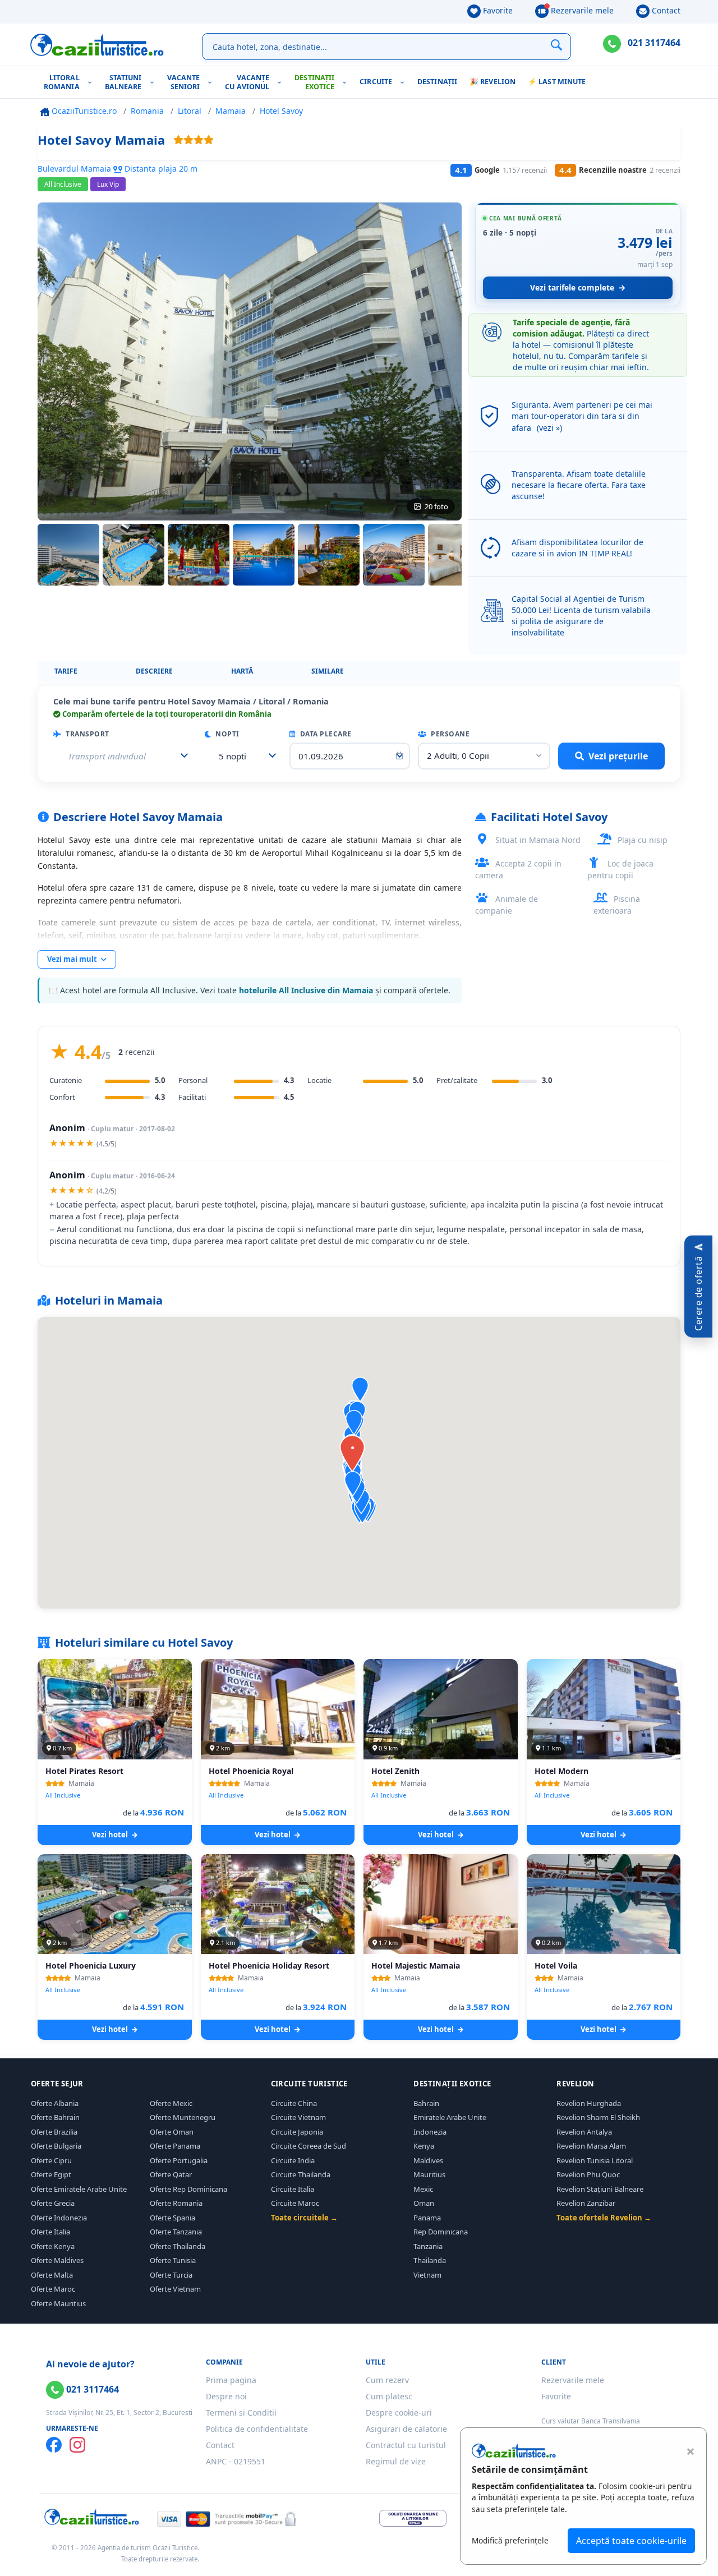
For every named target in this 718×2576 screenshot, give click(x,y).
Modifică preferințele (510, 2540)
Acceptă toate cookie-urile (631, 2541)
